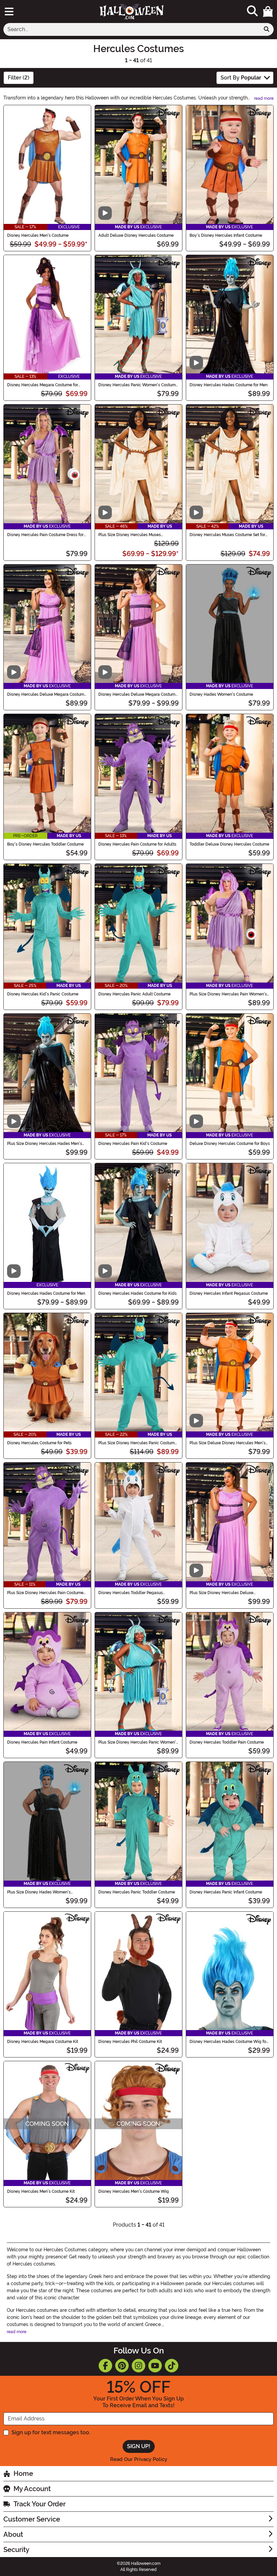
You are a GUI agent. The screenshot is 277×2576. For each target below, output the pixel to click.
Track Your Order (40, 2504)
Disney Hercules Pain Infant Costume (42, 1742)
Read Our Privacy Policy (139, 2459)
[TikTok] (172, 2366)
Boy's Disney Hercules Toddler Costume (45, 844)
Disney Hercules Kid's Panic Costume (43, 994)
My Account (32, 2489)
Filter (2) (19, 78)
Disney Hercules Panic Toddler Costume (137, 1892)
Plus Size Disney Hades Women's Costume (39, 1892)
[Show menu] (9, 11)
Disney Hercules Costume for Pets (39, 1443)
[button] (268, 11)
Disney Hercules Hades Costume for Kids (137, 1293)
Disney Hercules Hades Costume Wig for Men (229, 2042)
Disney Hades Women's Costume (221, 694)
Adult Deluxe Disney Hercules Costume (136, 235)
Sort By (241, 78)
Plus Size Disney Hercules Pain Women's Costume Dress (228, 994)
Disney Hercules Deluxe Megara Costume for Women (47, 694)
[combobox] (132, 29)
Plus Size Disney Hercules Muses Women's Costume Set (130, 535)
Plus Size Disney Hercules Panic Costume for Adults (138, 1443)
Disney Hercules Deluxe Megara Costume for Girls (138, 694)
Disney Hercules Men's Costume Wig (134, 2191)
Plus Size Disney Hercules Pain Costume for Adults (45, 1593)
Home (23, 2474)
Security (16, 2550)
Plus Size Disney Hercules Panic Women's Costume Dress (138, 1742)
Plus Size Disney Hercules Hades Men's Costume (45, 1144)
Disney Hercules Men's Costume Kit (41, 2191)
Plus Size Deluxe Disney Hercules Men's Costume (228, 1443)
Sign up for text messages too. (51, 2432)
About (13, 2534)
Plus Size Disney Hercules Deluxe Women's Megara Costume (221, 1593)
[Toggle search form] (252, 11)
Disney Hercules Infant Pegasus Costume (229, 1293)
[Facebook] (105, 2366)
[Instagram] (138, 2366)
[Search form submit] (267, 29)
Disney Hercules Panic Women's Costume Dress (138, 385)
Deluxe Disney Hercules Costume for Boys (230, 1144)
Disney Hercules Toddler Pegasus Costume (131, 1593)
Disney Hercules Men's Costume (38, 235)
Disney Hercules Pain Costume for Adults (137, 844)
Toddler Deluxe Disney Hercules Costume (229, 844)
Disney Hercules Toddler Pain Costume (227, 1742)
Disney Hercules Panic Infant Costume (226, 1892)
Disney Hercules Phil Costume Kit (130, 2042)
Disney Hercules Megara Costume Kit (43, 2042)
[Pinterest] (122, 2366)
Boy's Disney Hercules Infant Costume (226, 235)
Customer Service (32, 2519)
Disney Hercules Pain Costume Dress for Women (45, 535)
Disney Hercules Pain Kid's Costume (133, 1144)
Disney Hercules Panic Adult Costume (134, 994)
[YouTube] (155, 2366)
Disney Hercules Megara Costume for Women (43, 385)
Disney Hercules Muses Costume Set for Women (227, 535)
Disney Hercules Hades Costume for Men (229, 385)
